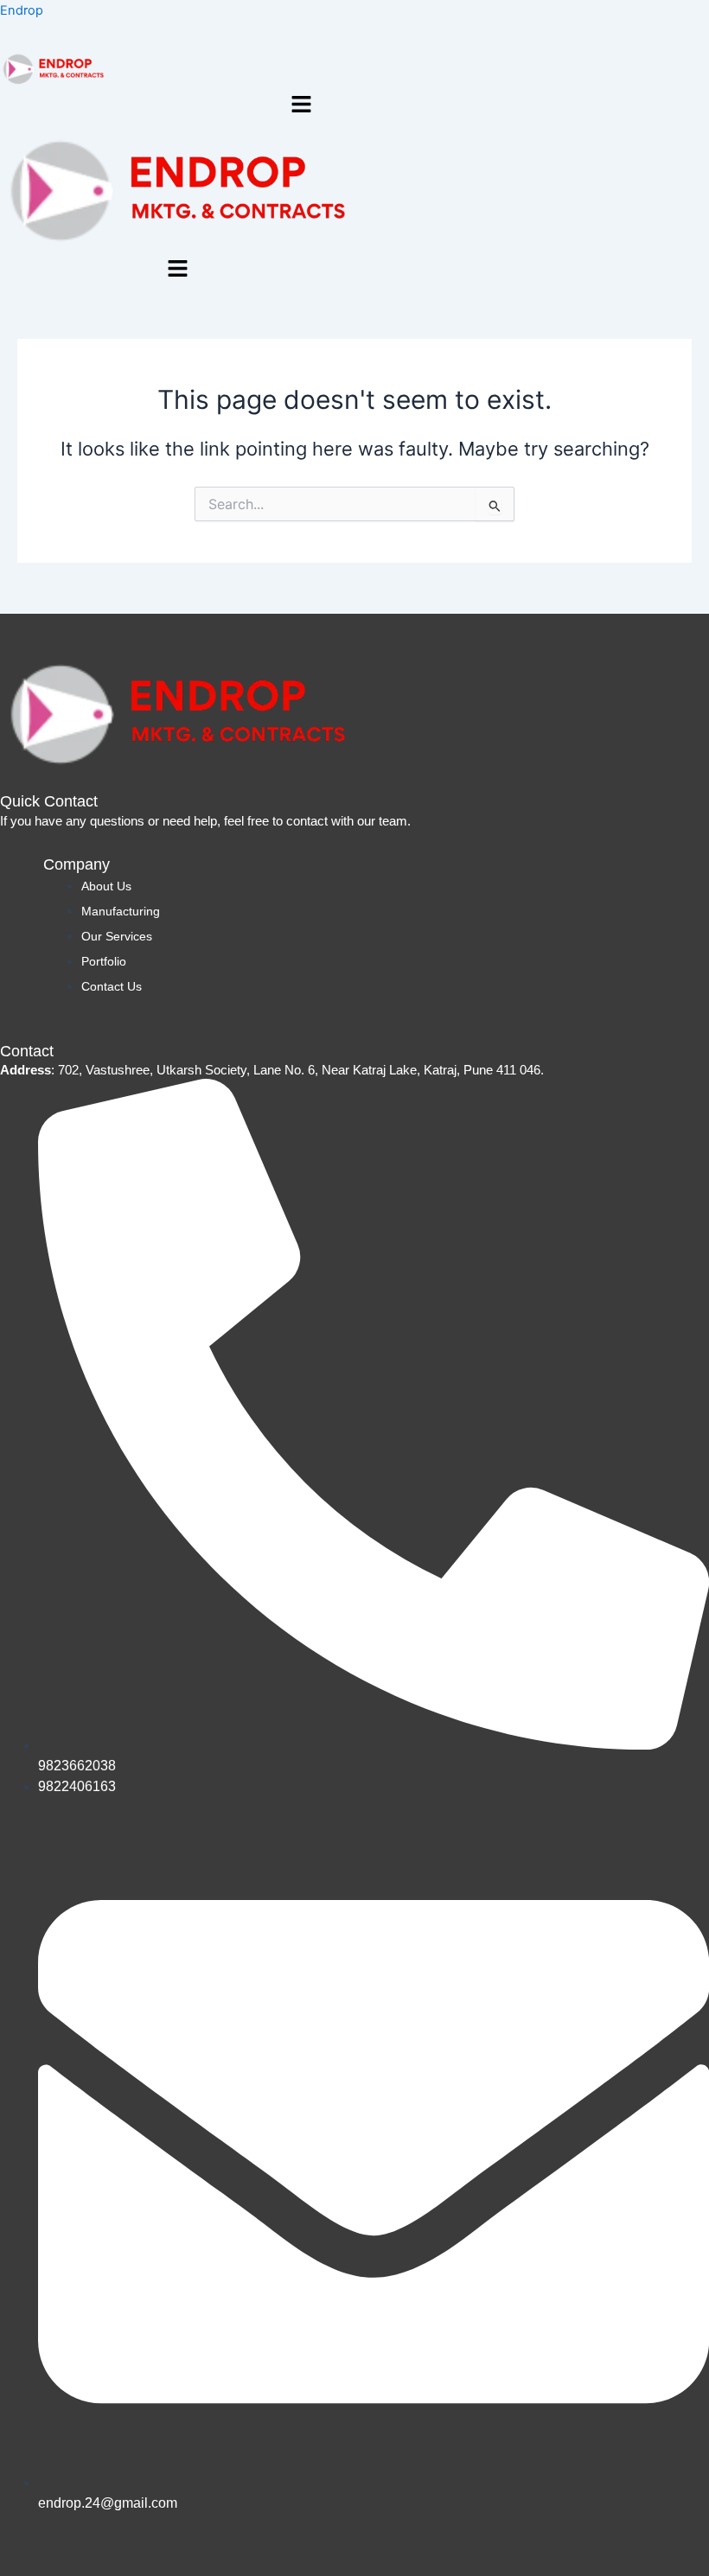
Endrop (22, 10)
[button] (301, 106)
